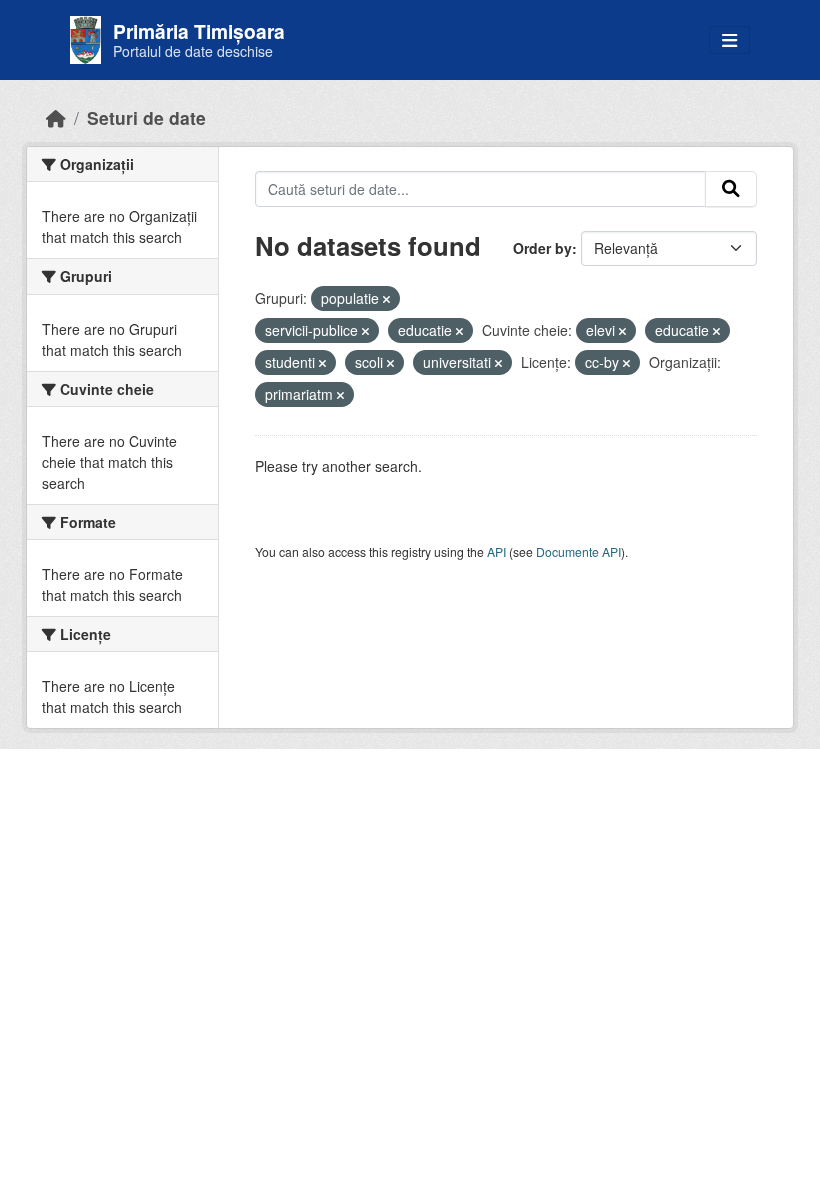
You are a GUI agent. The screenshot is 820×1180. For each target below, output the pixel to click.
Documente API (578, 551)
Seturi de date (146, 117)
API (496, 551)
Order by (542, 248)
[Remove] (386, 299)
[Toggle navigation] (729, 40)
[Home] (56, 117)
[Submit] (731, 189)
